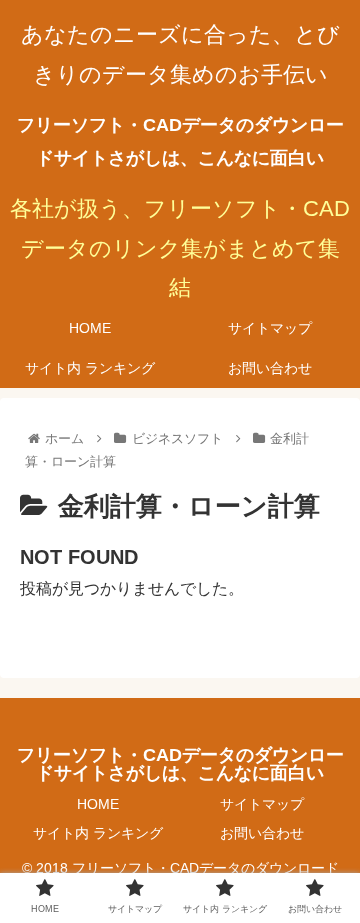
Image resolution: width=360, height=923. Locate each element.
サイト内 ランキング (98, 833)
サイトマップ (262, 804)
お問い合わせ (262, 833)
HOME (98, 804)
